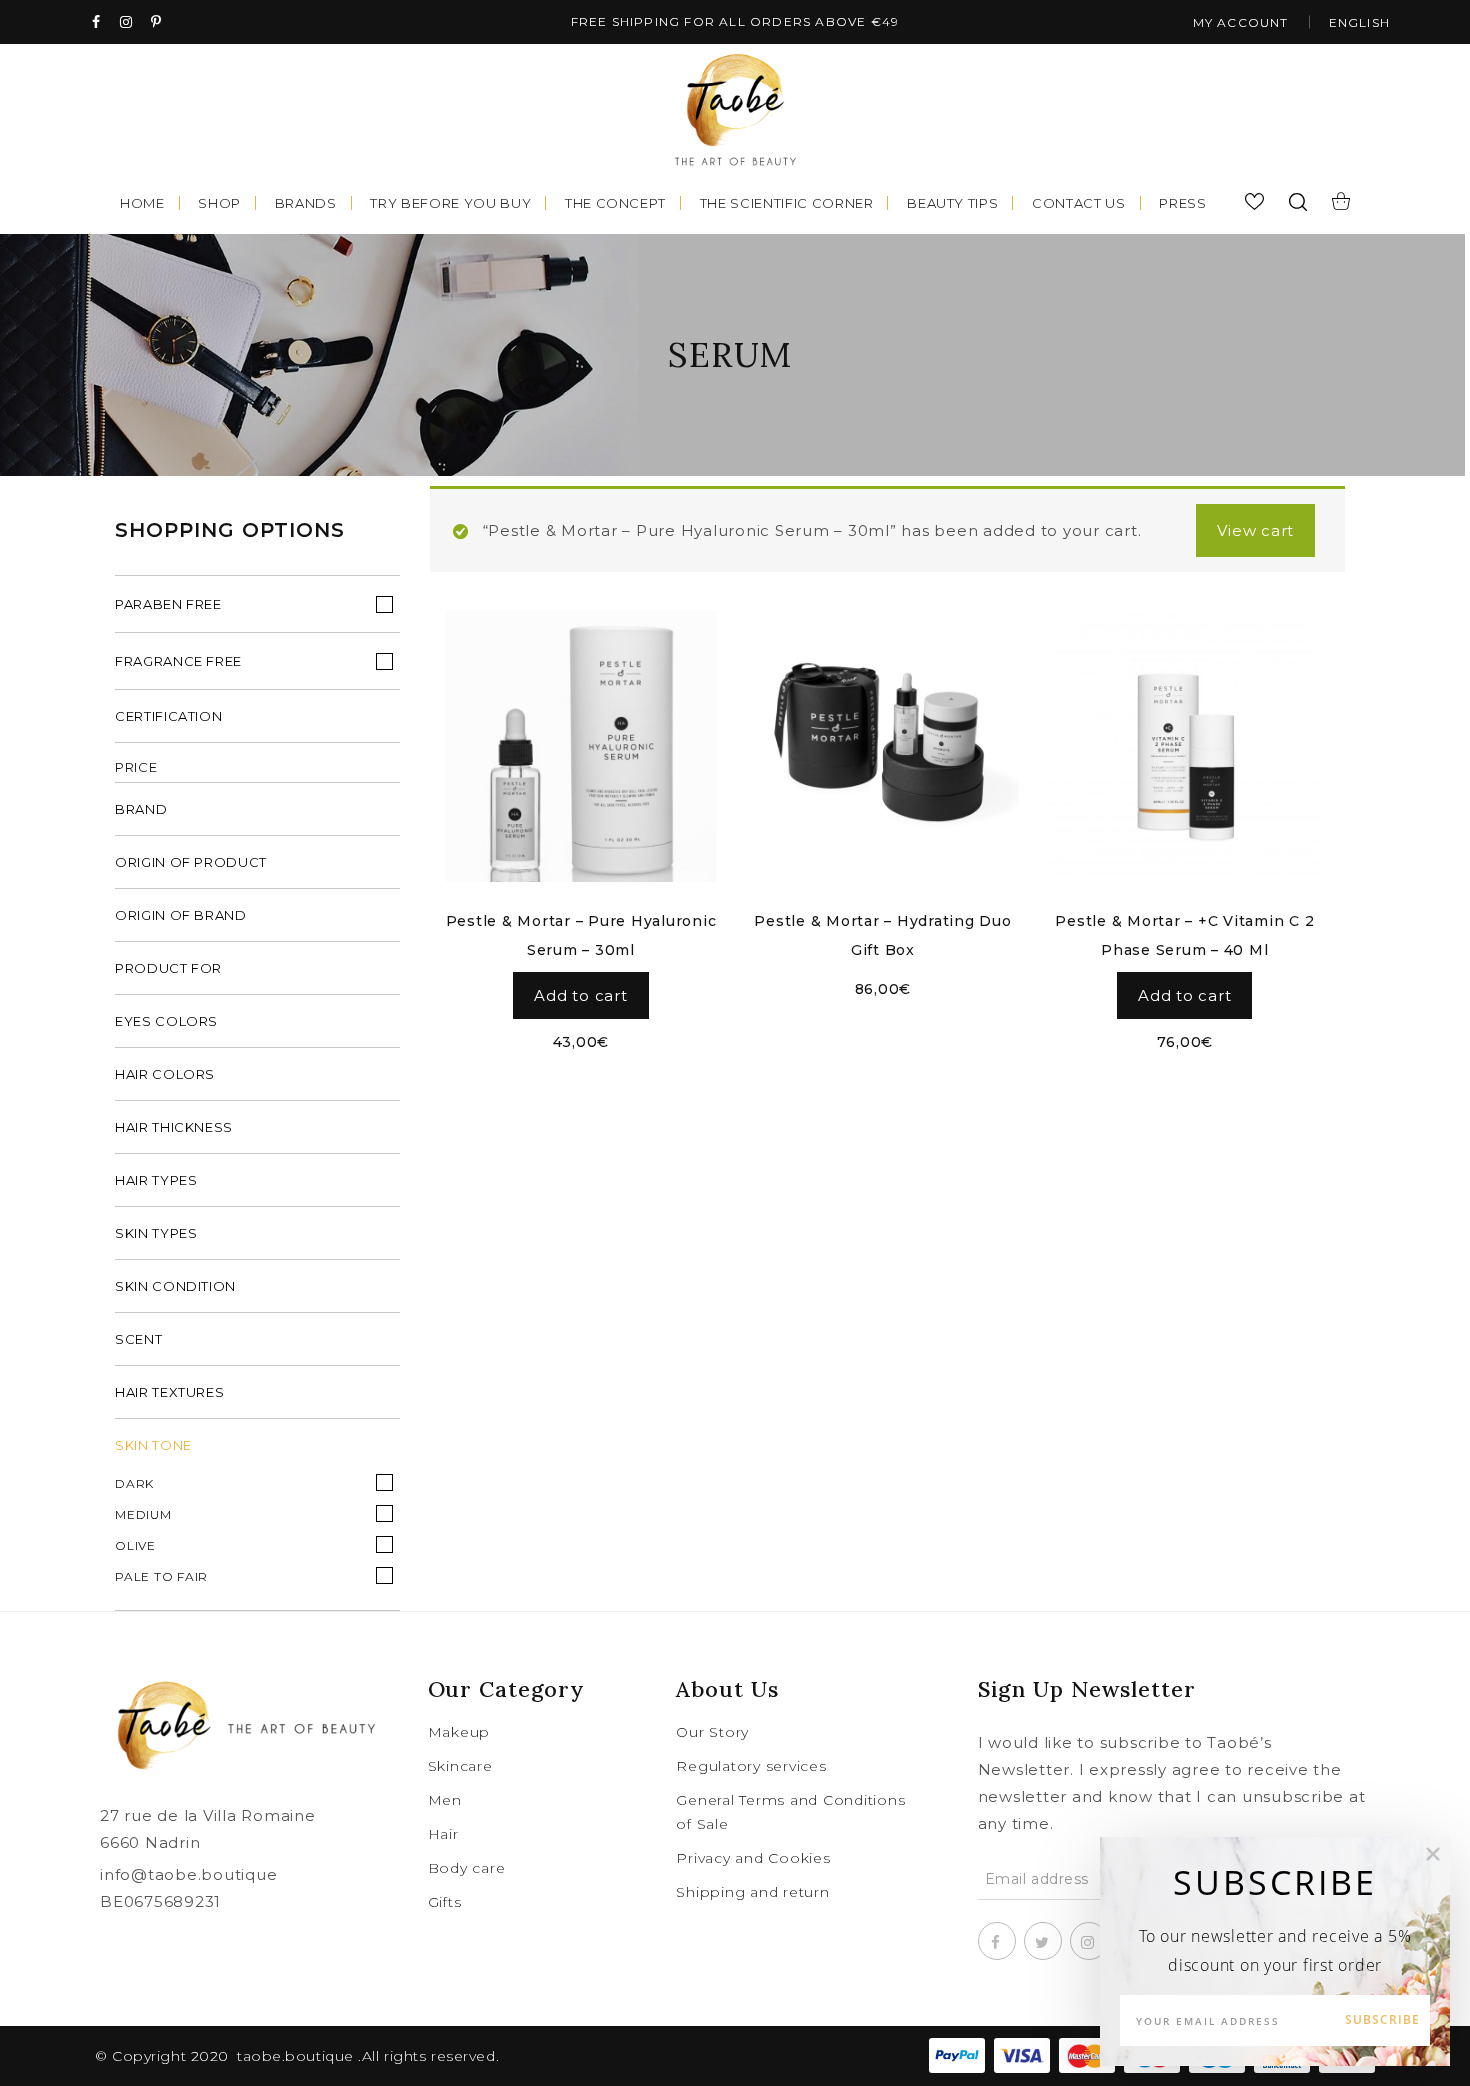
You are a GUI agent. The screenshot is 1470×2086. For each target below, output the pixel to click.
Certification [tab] (168, 716)
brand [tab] (141, 809)
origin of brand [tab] (181, 915)
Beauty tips (952, 203)
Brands (306, 203)
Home (142, 203)
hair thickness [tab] (174, 1127)
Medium (143, 1514)
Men (445, 1800)
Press (1182, 203)
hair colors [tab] (165, 1074)
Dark (134, 1483)
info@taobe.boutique (188, 1874)
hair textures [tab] (169, 1392)
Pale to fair (161, 1576)
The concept (615, 203)
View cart (1255, 530)
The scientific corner (787, 203)
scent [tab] (138, 1339)
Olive (135, 1545)
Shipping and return (752, 1892)
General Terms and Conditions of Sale (790, 1812)
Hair (443, 1834)
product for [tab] (168, 968)
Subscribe (1382, 2019)
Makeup (459, 1732)
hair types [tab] (156, 1180)
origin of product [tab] (191, 862)
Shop (219, 203)
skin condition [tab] (175, 1286)
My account (1241, 22)
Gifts (445, 1902)
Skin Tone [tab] (153, 1445)
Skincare (460, 1766)
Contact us (1079, 203)
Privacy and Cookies (753, 1858)
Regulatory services (751, 1766)
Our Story (712, 1732)
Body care (467, 1868)
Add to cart (580, 995)
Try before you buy (450, 203)
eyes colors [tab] (166, 1021)
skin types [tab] (156, 1233)
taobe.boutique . (299, 2056)
